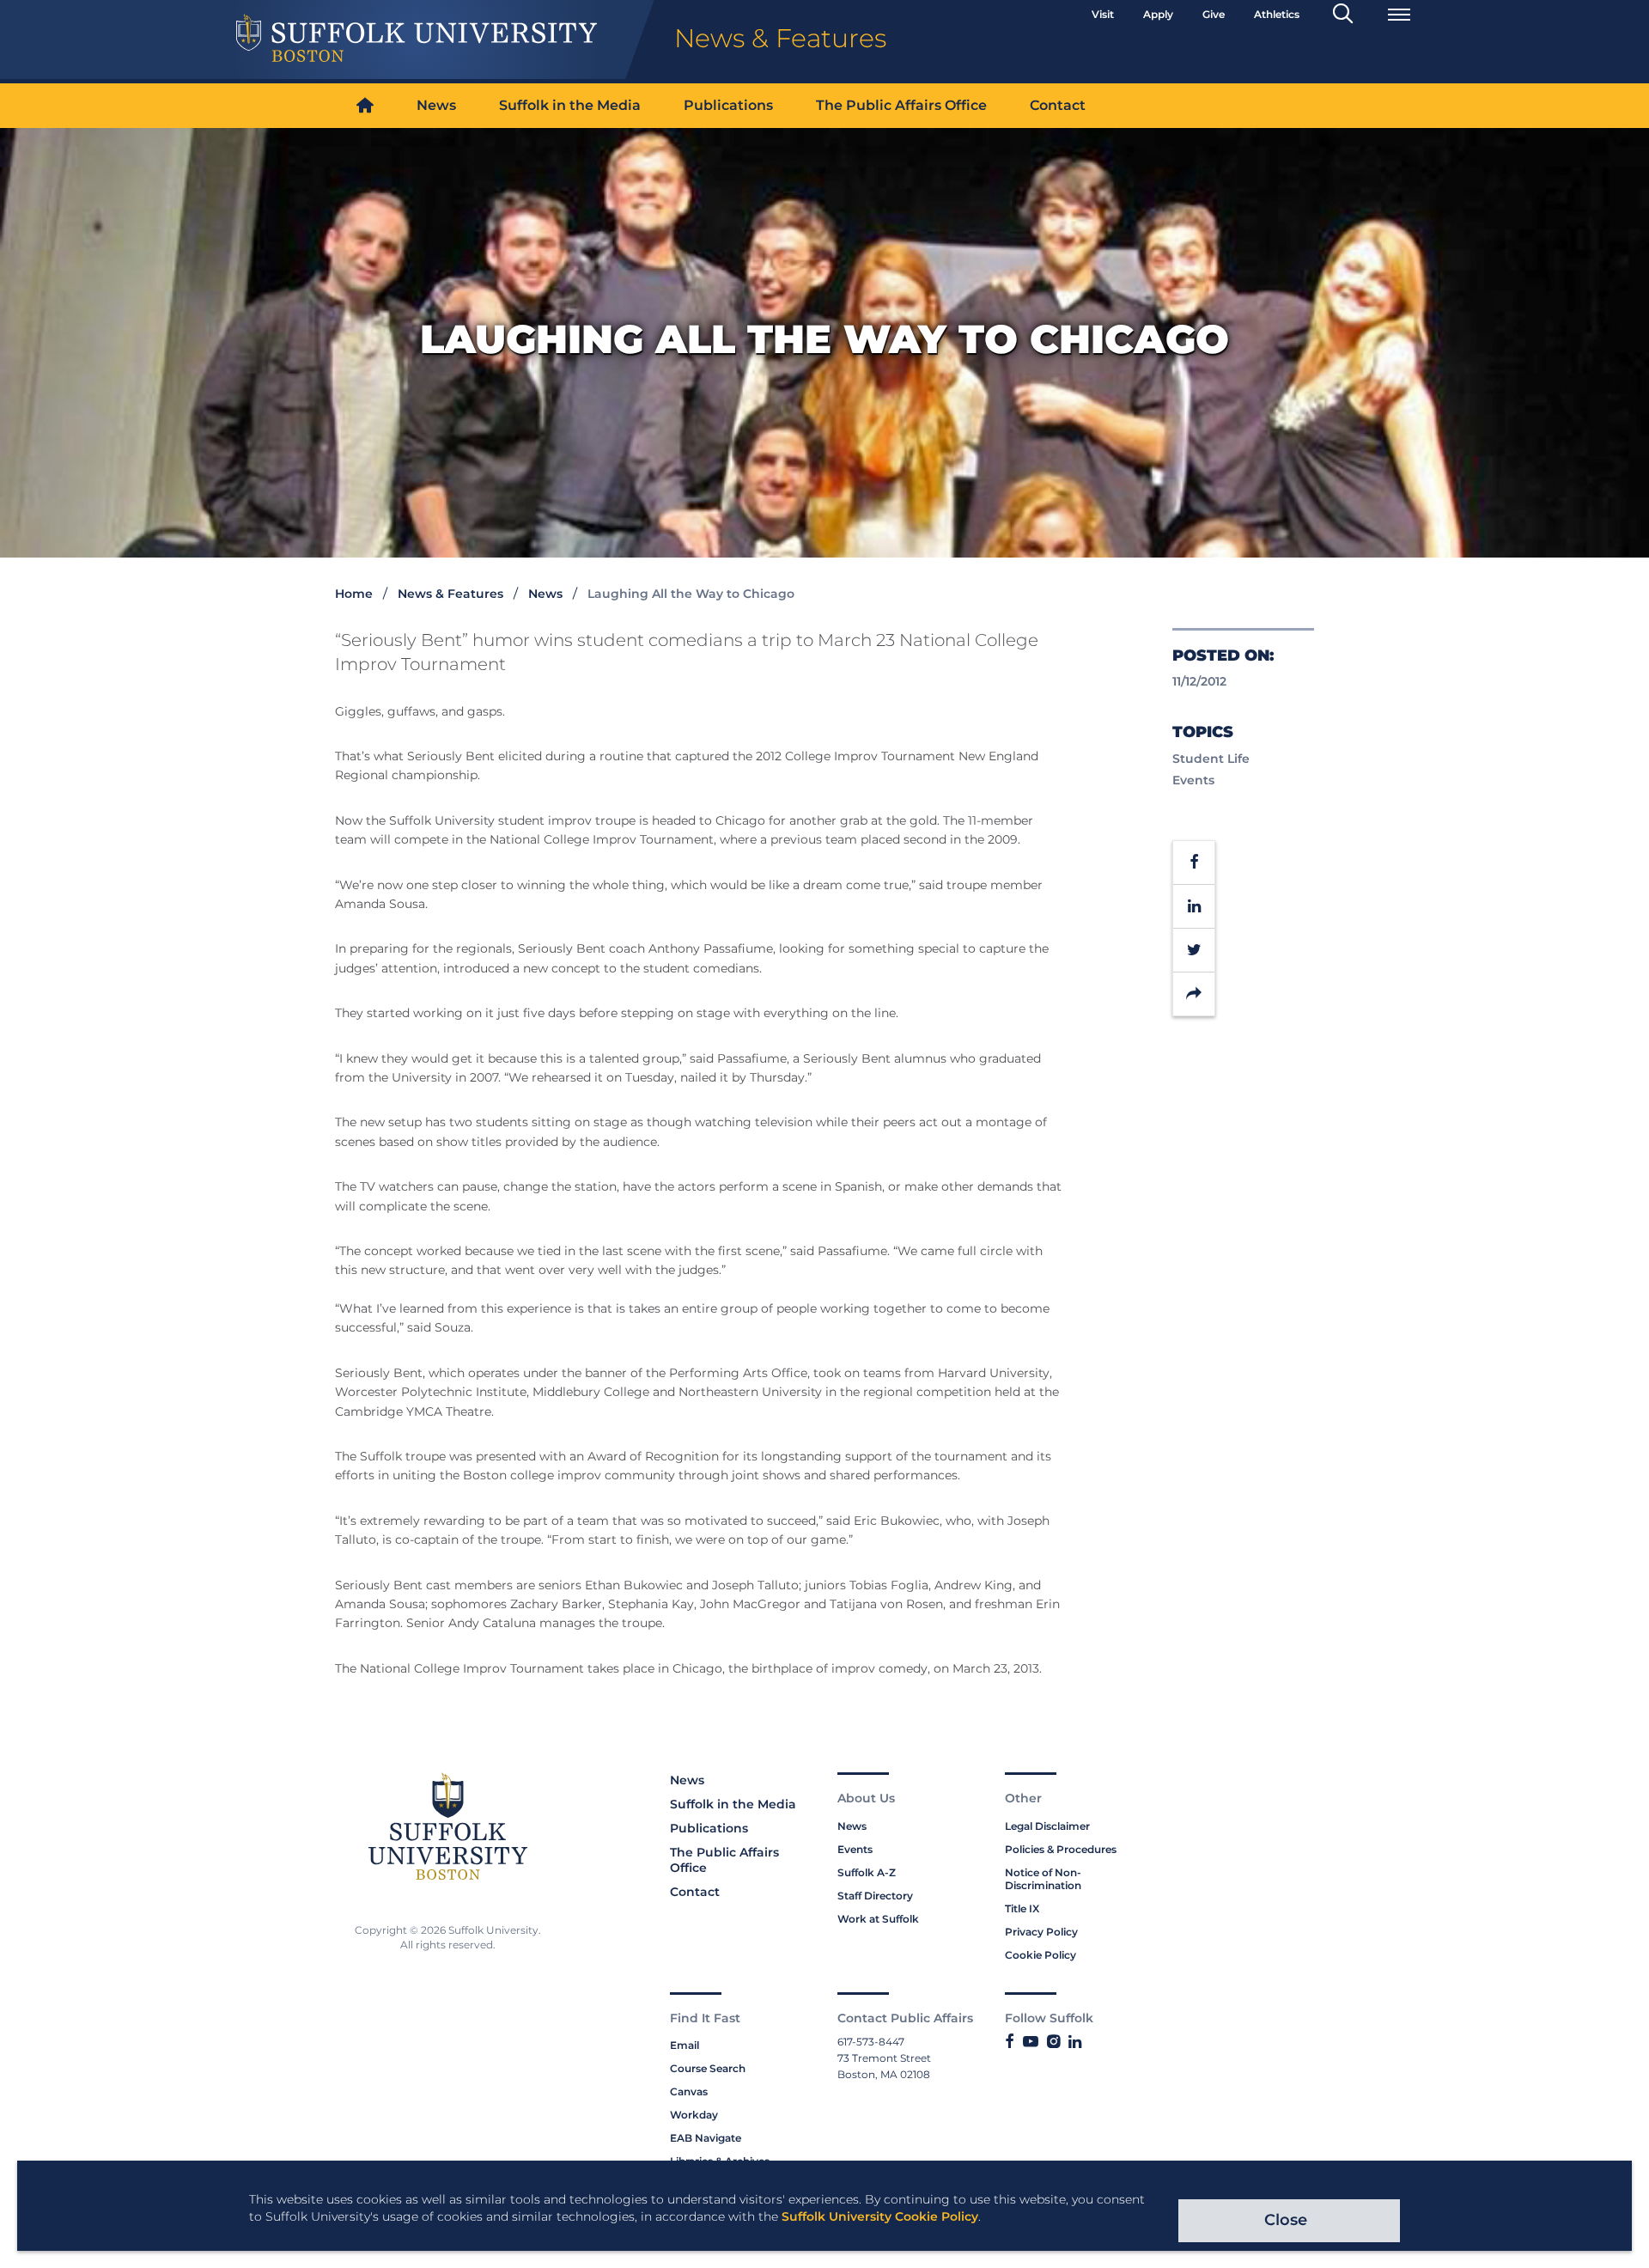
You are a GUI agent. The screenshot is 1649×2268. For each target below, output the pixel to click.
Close (1286, 2220)
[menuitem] (365, 106)
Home (354, 594)
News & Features (450, 594)
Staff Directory (875, 1896)
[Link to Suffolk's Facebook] (1010, 2042)
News (436, 105)
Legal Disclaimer (1047, 1826)
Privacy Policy (1041, 1932)
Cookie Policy (1041, 1955)
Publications (728, 105)
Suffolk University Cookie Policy (880, 2216)
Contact (1058, 105)
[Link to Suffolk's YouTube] (1031, 2042)
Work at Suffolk (878, 1919)
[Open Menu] (1399, 15)
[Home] (365, 106)
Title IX (1022, 1908)
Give (1214, 14)
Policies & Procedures (1061, 1849)
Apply (1158, 14)
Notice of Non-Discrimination (1043, 1879)
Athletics (1277, 14)
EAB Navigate (706, 2138)
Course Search (708, 2068)
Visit (1103, 14)
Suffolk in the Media (570, 105)
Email (685, 2045)
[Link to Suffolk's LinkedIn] (1075, 2042)
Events (855, 1849)
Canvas (689, 2091)
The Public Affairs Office (901, 105)
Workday (694, 2115)
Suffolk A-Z (867, 1872)
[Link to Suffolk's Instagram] (1053, 2042)
